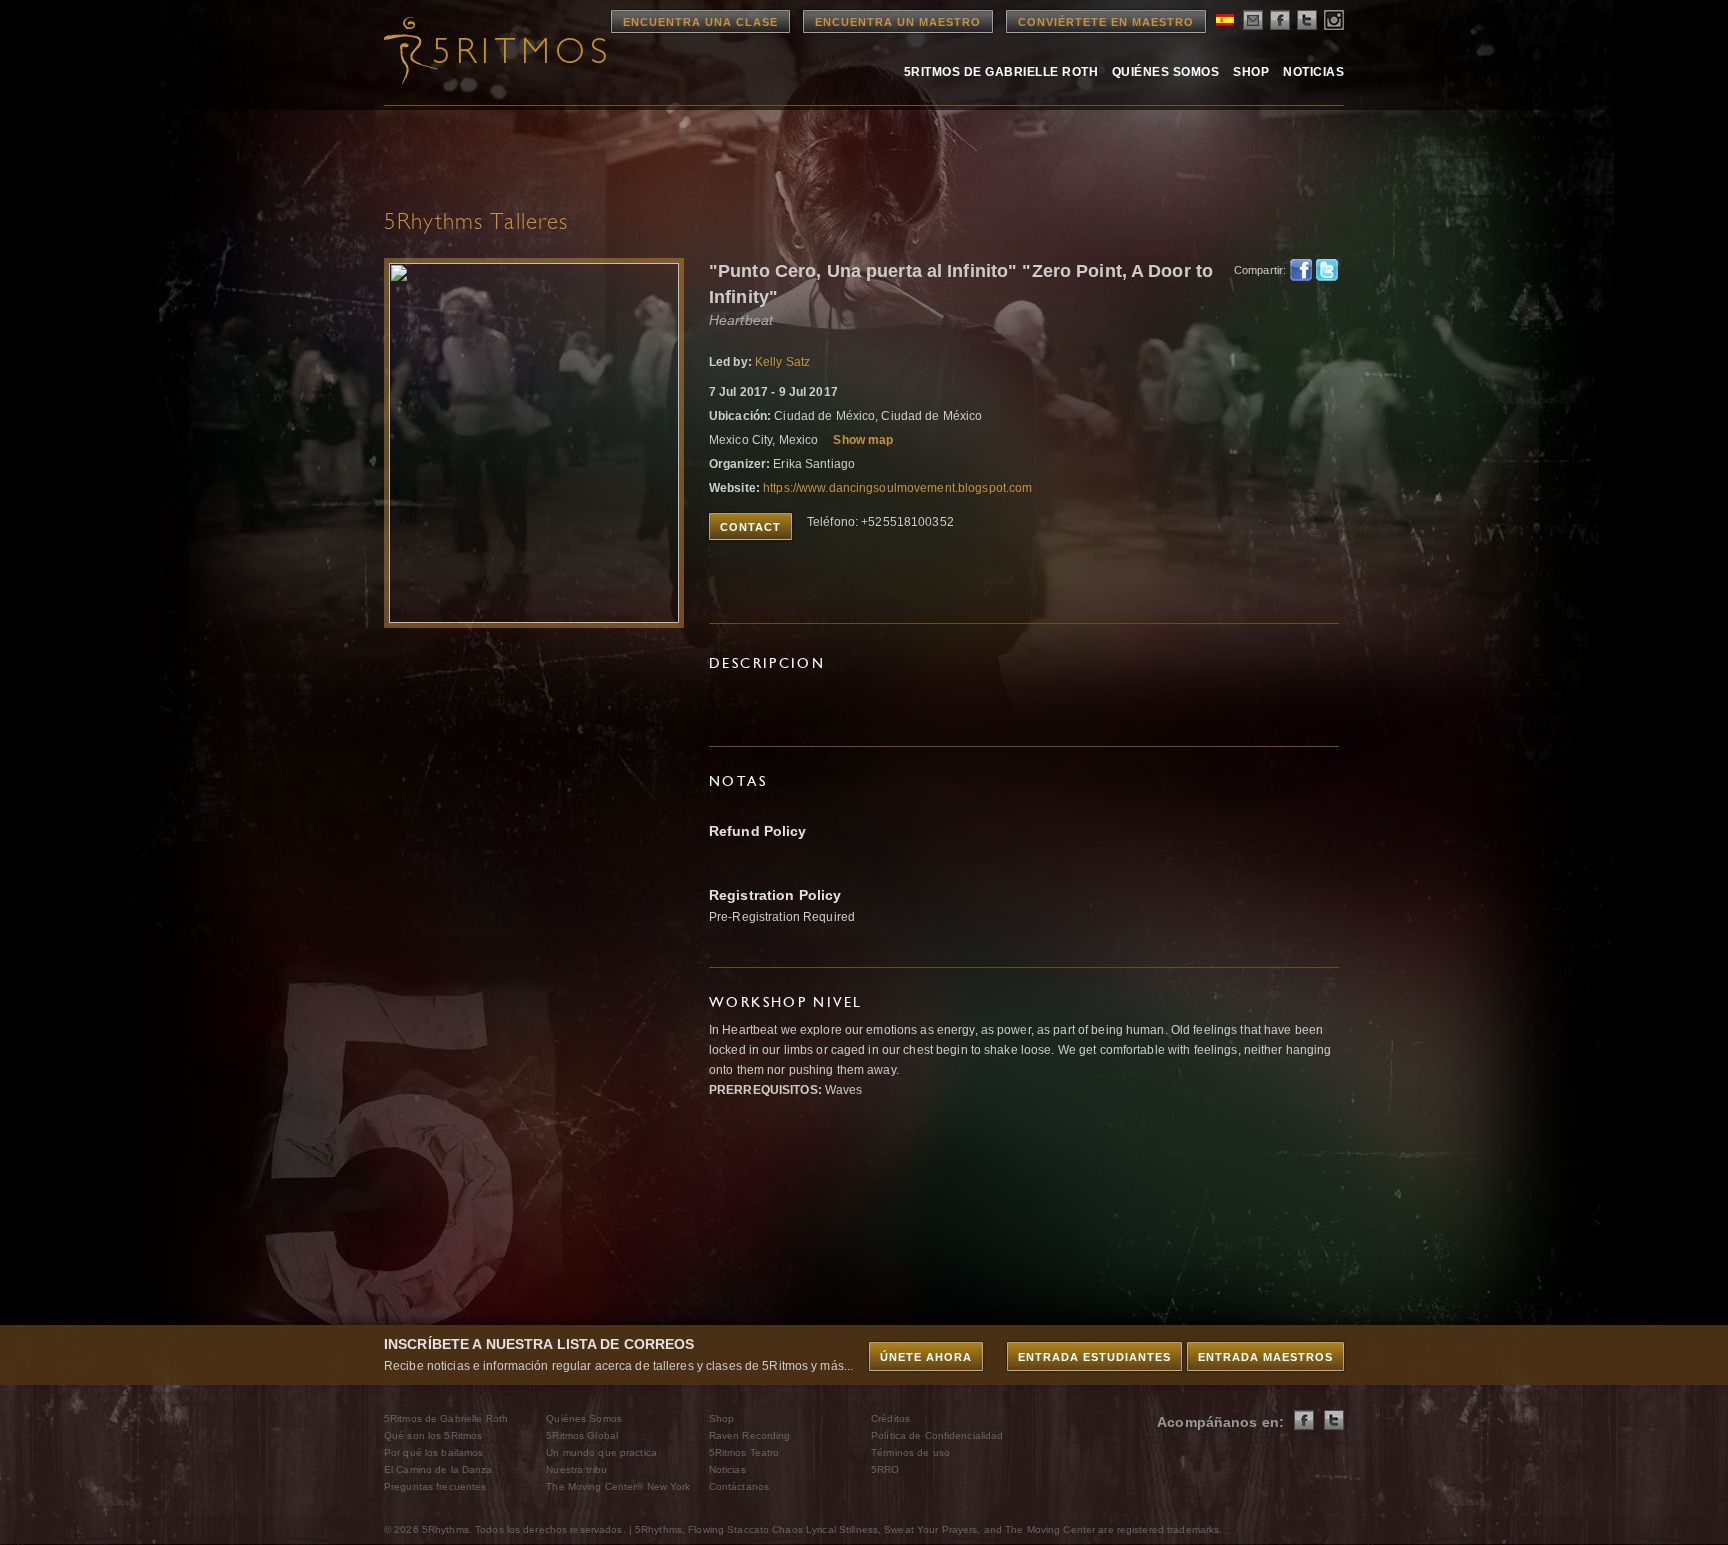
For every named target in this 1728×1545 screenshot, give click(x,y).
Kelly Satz (782, 362)
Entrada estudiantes (1094, 1357)
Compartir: (1256, 270)
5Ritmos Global (582, 1435)
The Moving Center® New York (618, 1486)
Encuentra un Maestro (898, 22)
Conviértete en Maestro (1106, 22)
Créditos (890, 1418)
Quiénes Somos (1165, 72)
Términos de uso (910, 1452)
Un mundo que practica (601, 1452)
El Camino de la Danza (438, 1469)
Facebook (1301, 270)
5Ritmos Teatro (744, 1452)
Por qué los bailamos (433, 1452)
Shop (1251, 72)
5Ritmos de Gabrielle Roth (1001, 72)
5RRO (885, 1469)
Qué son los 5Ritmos (433, 1435)
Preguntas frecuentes (435, 1486)
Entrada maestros (1265, 1357)
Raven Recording (750, 1435)
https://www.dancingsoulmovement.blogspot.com (897, 488)
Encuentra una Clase (700, 22)
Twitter (1327, 270)
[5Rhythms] (494, 50)
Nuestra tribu (576, 1469)
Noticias (1313, 72)
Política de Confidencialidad (937, 1435)
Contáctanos (739, 1486)
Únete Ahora (926, 1357)
